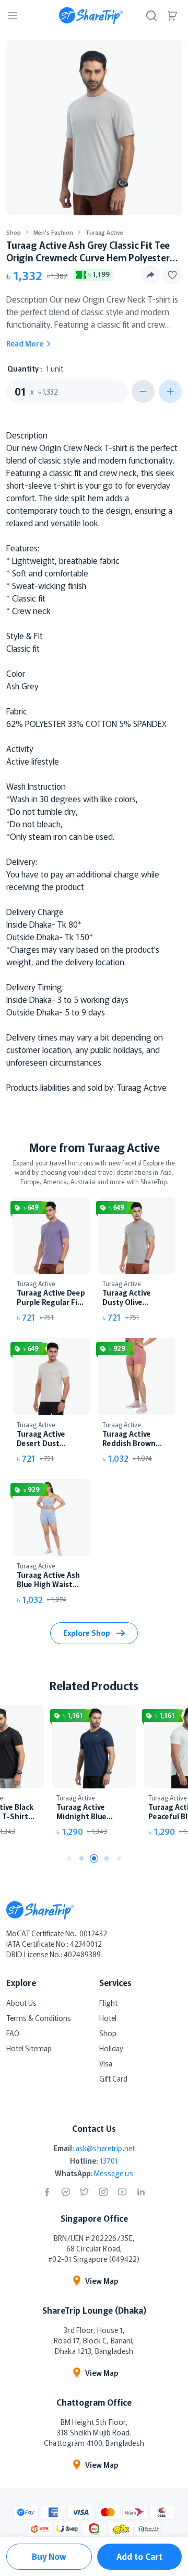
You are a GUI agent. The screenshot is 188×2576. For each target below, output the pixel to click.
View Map (102, 2281)
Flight (108, 2003)
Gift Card (113, 2078)
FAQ (13, 2033)
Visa (106, 2063)
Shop (14, 232)
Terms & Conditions (39, 2018)
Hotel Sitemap (29, 2048)
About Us (21, 2003)
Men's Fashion (53, 232)
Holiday (111, 2048)
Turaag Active (104, 232)
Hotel (108, 2018)
